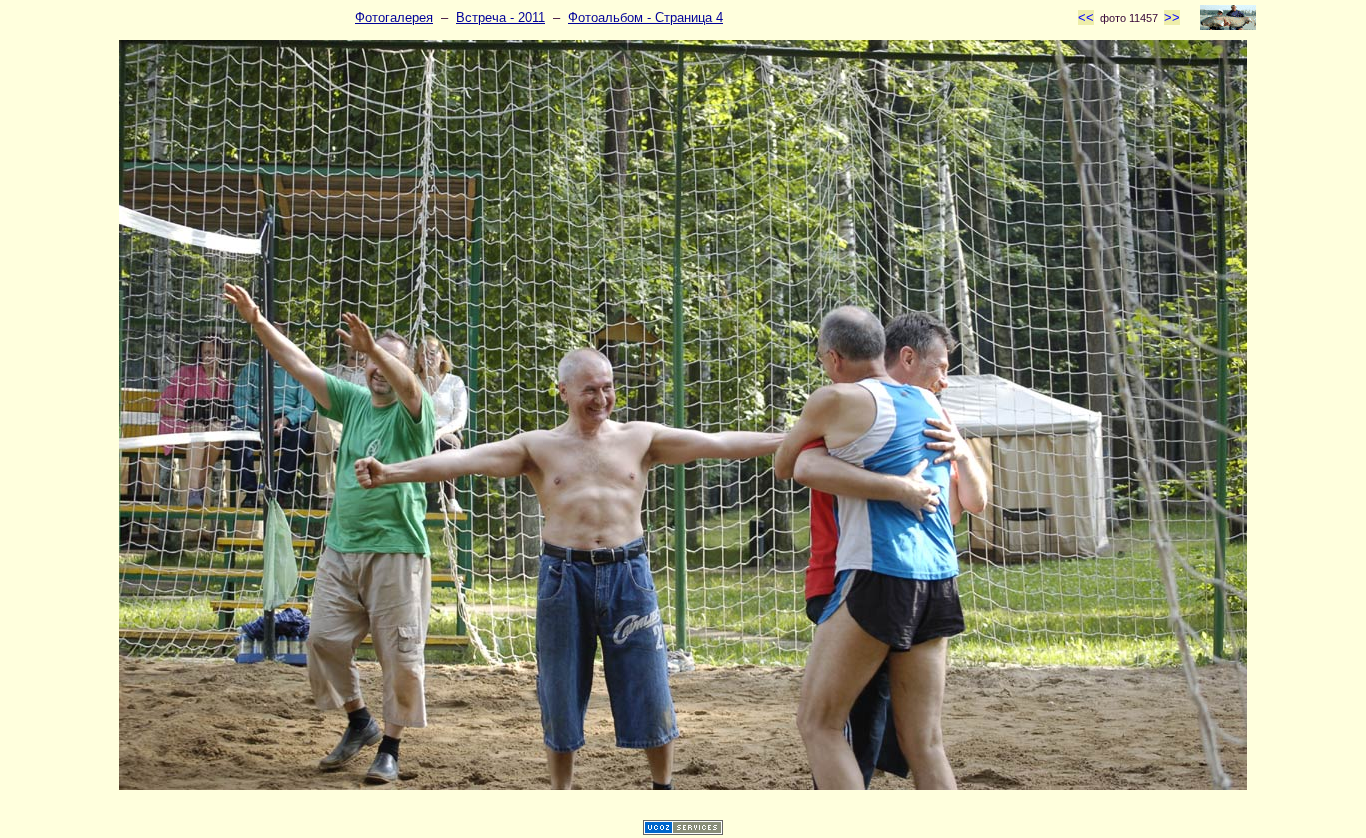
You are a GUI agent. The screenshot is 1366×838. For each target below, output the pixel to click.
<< (1086, 17)
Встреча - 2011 (500, 17)
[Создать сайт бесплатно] (683, 830)
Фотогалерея (394, 17)
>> (1172, 17)
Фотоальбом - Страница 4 (645, 17)
